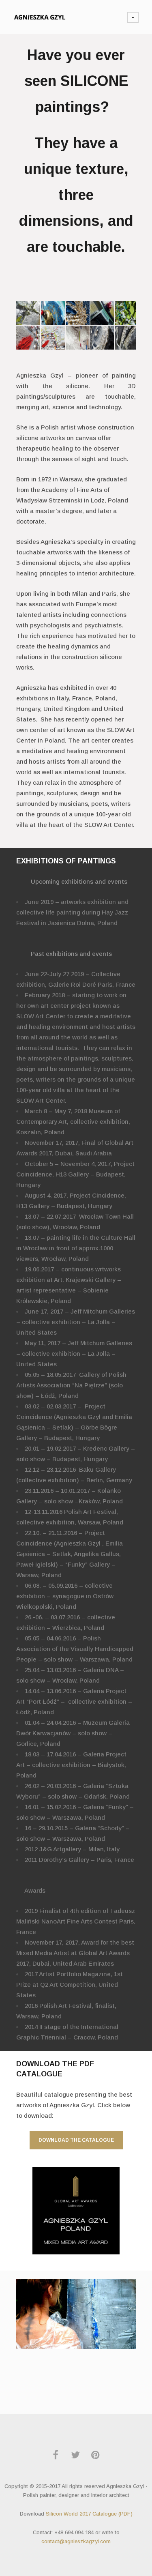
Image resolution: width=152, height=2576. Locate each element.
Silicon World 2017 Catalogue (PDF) (89, 2514)
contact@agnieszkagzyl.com (76, 2541)
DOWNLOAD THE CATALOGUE (76, 2140)
